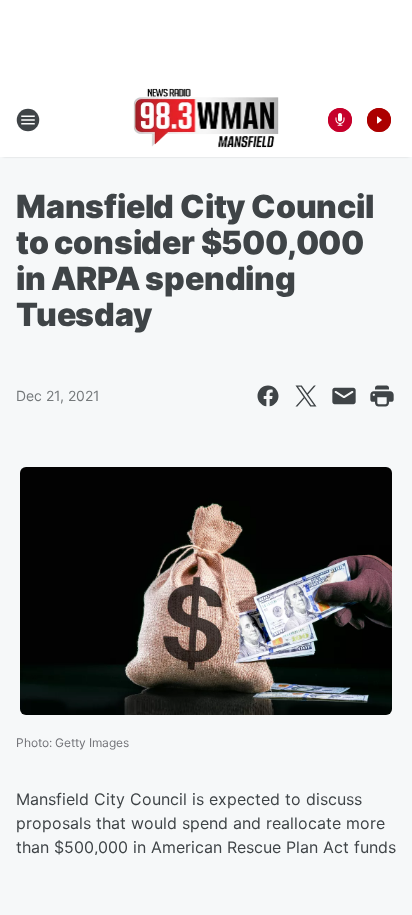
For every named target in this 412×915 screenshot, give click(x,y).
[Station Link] (206, 120)
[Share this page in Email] (344, 396)
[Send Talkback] (340, 120)
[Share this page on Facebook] (268, 396)
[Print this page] (382, 396)
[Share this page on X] (306, 396)
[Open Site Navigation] (28, 120)
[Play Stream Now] (379, 120)
